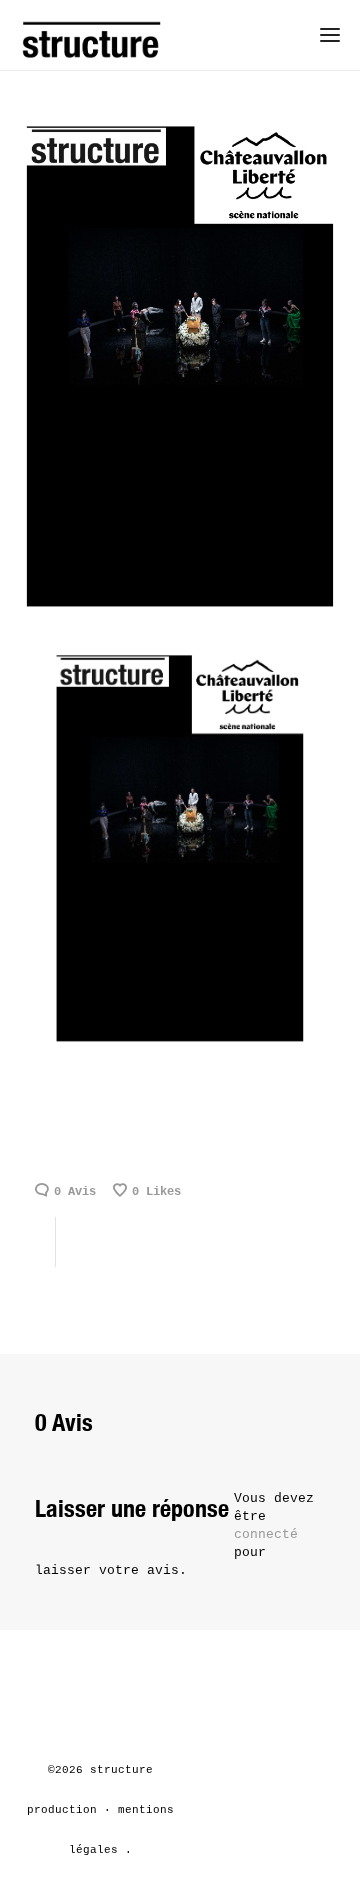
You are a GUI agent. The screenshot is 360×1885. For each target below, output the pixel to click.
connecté (266, 1534)
